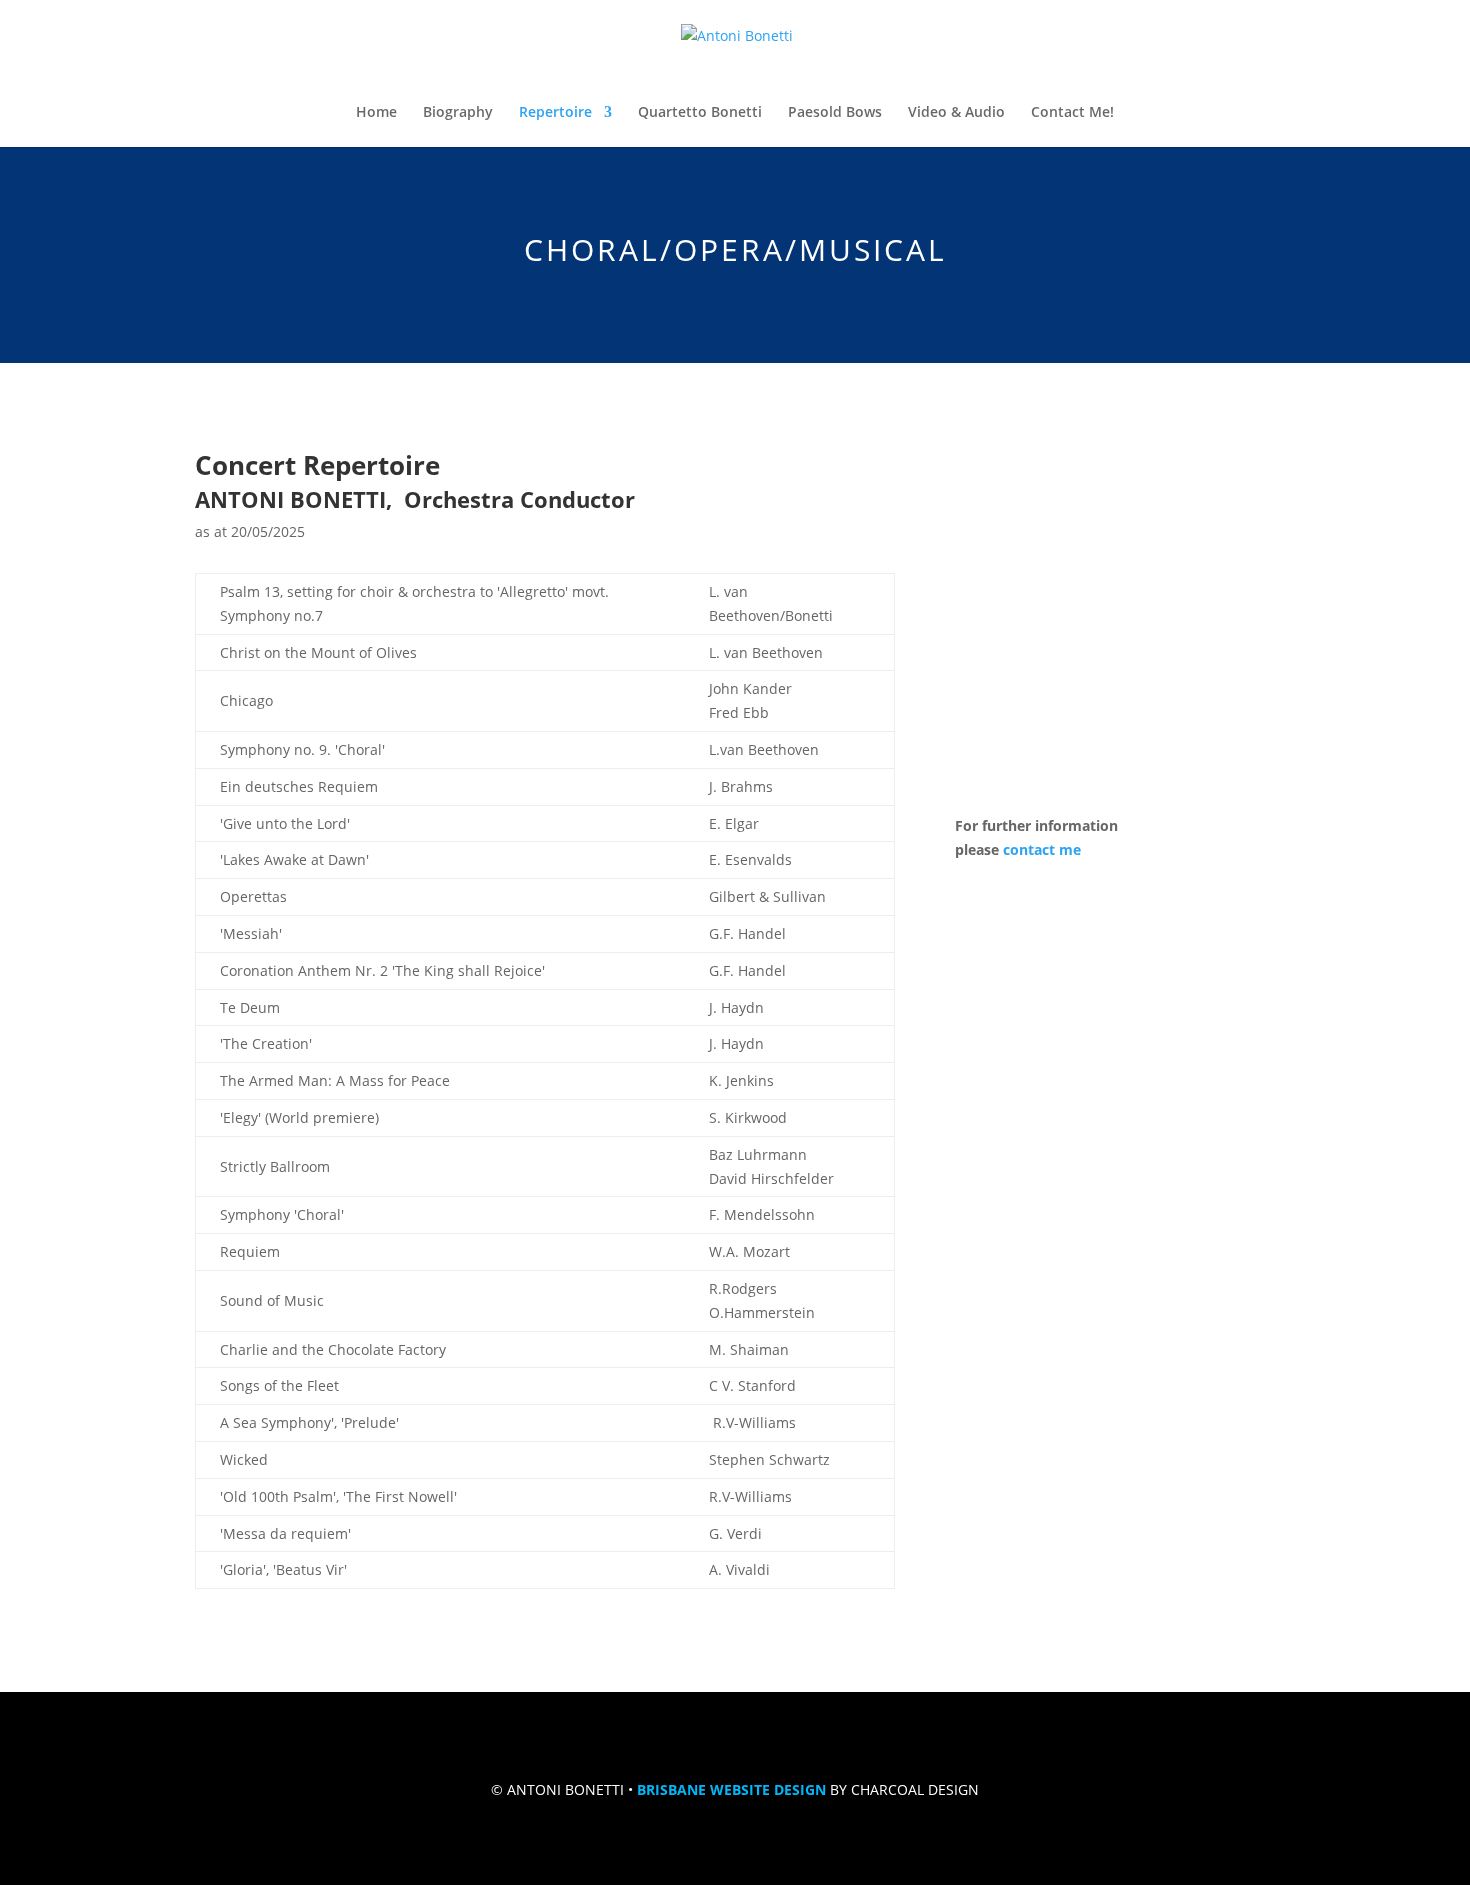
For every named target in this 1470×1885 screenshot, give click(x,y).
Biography (458, 113)
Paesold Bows (835, 113)
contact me (1042, 849)
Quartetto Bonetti (700, 113)
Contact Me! (1072, 113)
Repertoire (555, 113)
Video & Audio (956, 113)
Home (376, 113)
